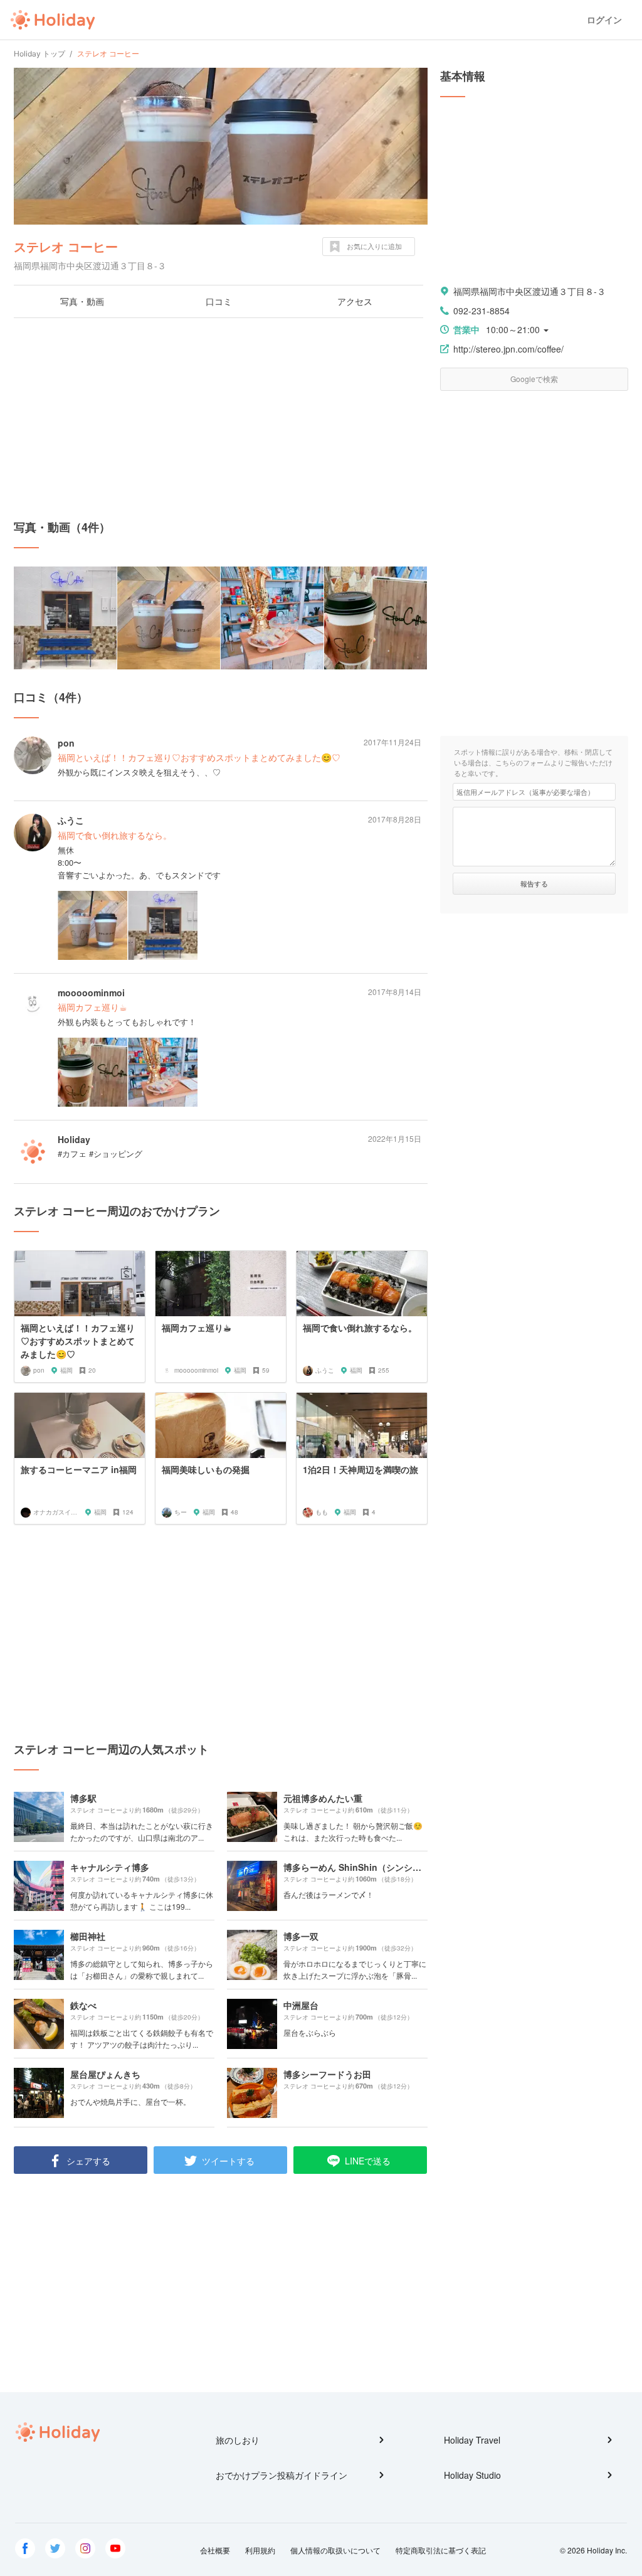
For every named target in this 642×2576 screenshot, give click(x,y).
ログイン (604, 20)
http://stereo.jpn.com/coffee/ (508, 349)
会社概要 (215, 2550)
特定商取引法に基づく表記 (441, 2550)
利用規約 (260, 2550)
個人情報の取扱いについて (335, 2550)
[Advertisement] (221, 418)
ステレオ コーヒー (66, 246)
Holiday (53, 20)
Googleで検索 (534, 379)
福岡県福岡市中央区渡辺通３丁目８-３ (529, 291)
